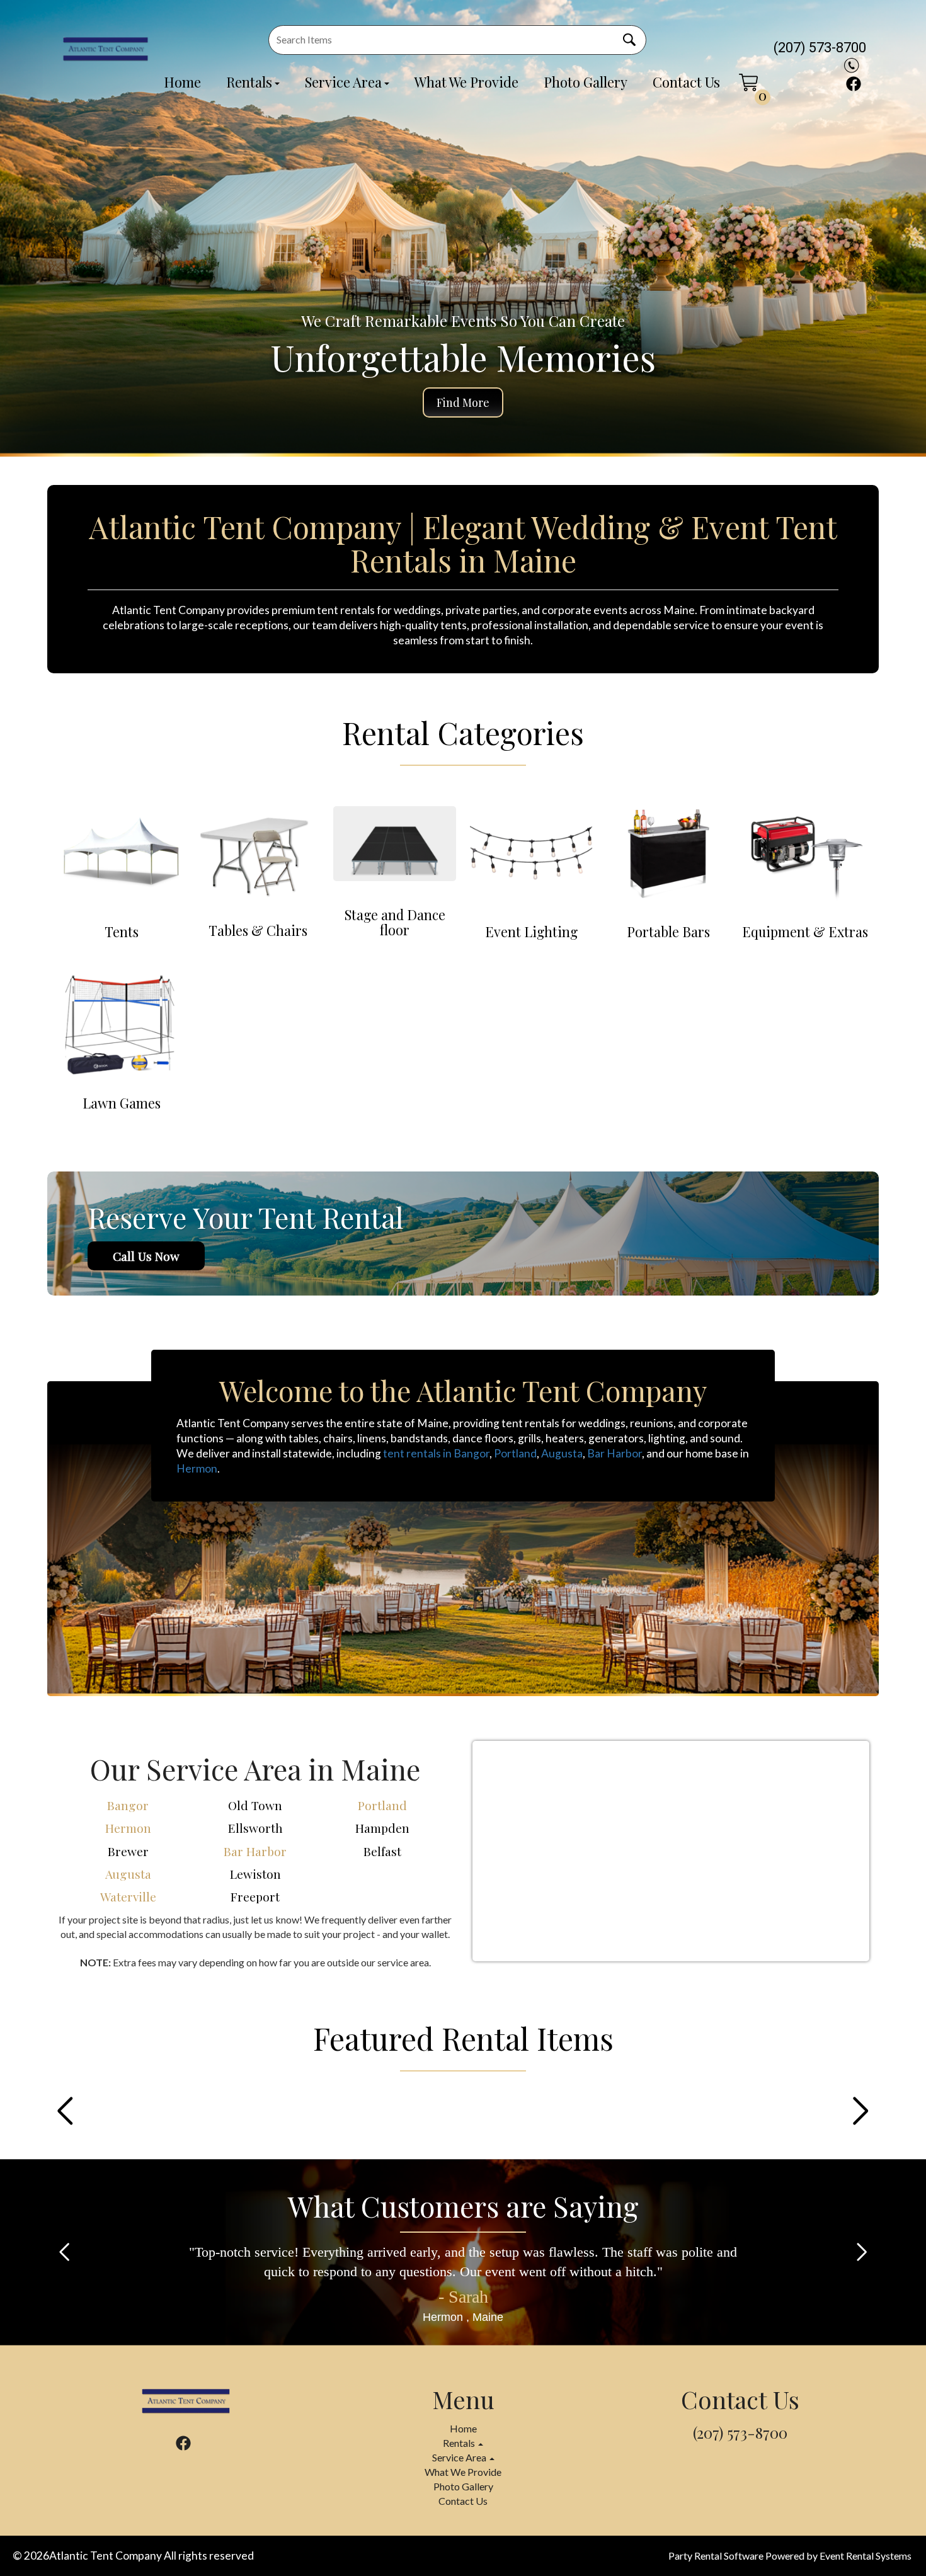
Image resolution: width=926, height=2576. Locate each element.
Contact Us (686, 82)
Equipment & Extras (805, 932)
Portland (515, 1453)
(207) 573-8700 (820, 48)
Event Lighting (531, 932)
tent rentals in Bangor (436, 1453)
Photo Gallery (586, 82)
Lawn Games (122, 1103)
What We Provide (466, 82)
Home (182, 82)
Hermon (197, 1468)
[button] (65, 2111)
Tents (122, 932)
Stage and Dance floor (395, 923)
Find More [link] (463, 402)
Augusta (562, 1453)
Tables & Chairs (258, 931)
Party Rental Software (716, 2556)
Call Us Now (146, 1256)
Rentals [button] (460, 2443)
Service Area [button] (460, 2457)
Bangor (128, 1805)
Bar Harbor (614, 1453)
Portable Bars (668, 932)
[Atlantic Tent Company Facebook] (854, 84)
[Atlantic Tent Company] (106, 48)
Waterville (128, 1896)
